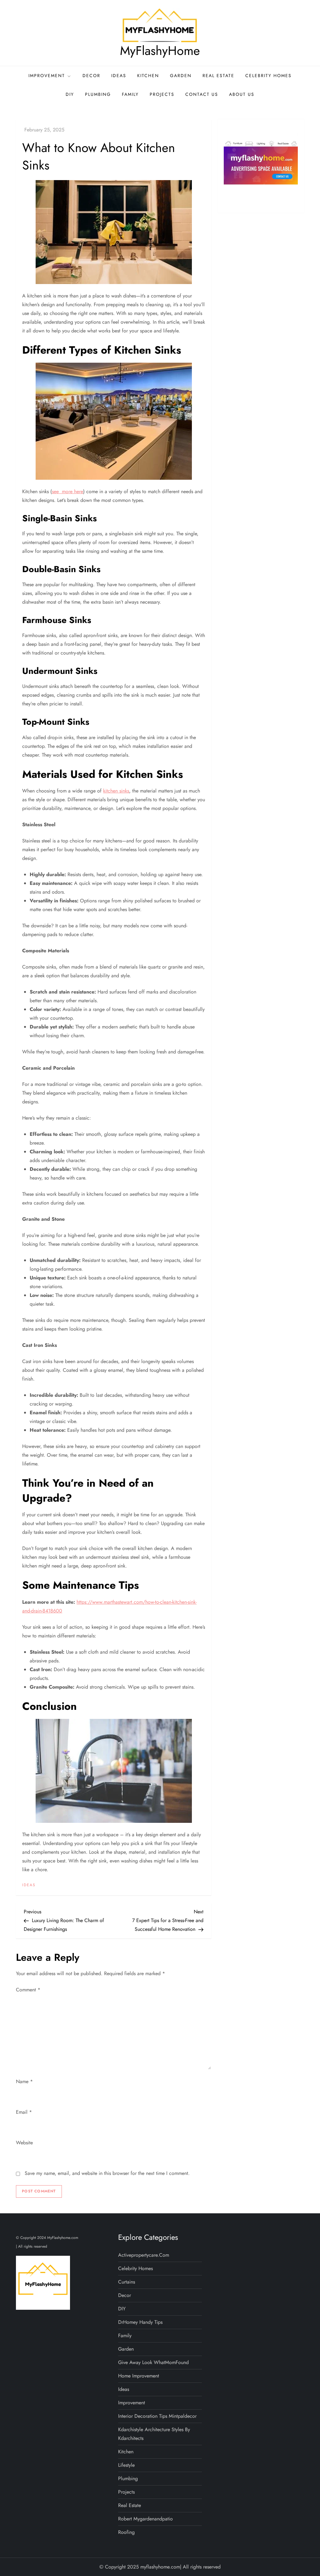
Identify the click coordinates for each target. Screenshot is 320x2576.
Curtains (127, 2282)
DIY (70, 94)
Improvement (47, 76)
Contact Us (202, 94)
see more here (67, 491)
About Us (242, 94)
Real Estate (218, 76)
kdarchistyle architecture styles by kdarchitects (154, 2434)
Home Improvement (139, 2376)
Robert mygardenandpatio (145, 2519)
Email (24, 2112)
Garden (181, 76)
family (130, 94)
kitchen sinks (116, 791)
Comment (28, 1990)
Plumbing (98, 94)
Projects (162, 94)
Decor (91, 76)
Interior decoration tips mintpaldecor (157, 2416)
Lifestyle (126, 2465)
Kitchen (148, 76)
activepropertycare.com (144, 2255)
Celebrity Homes (268, 76)
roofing (126, 2532)
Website (24, 2143)
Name (24, 2081)
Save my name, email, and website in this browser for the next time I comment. (107, 2173)
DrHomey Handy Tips (140, 2322)
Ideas (119, 76)
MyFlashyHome (160, 51)
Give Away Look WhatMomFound (153, 2362)
